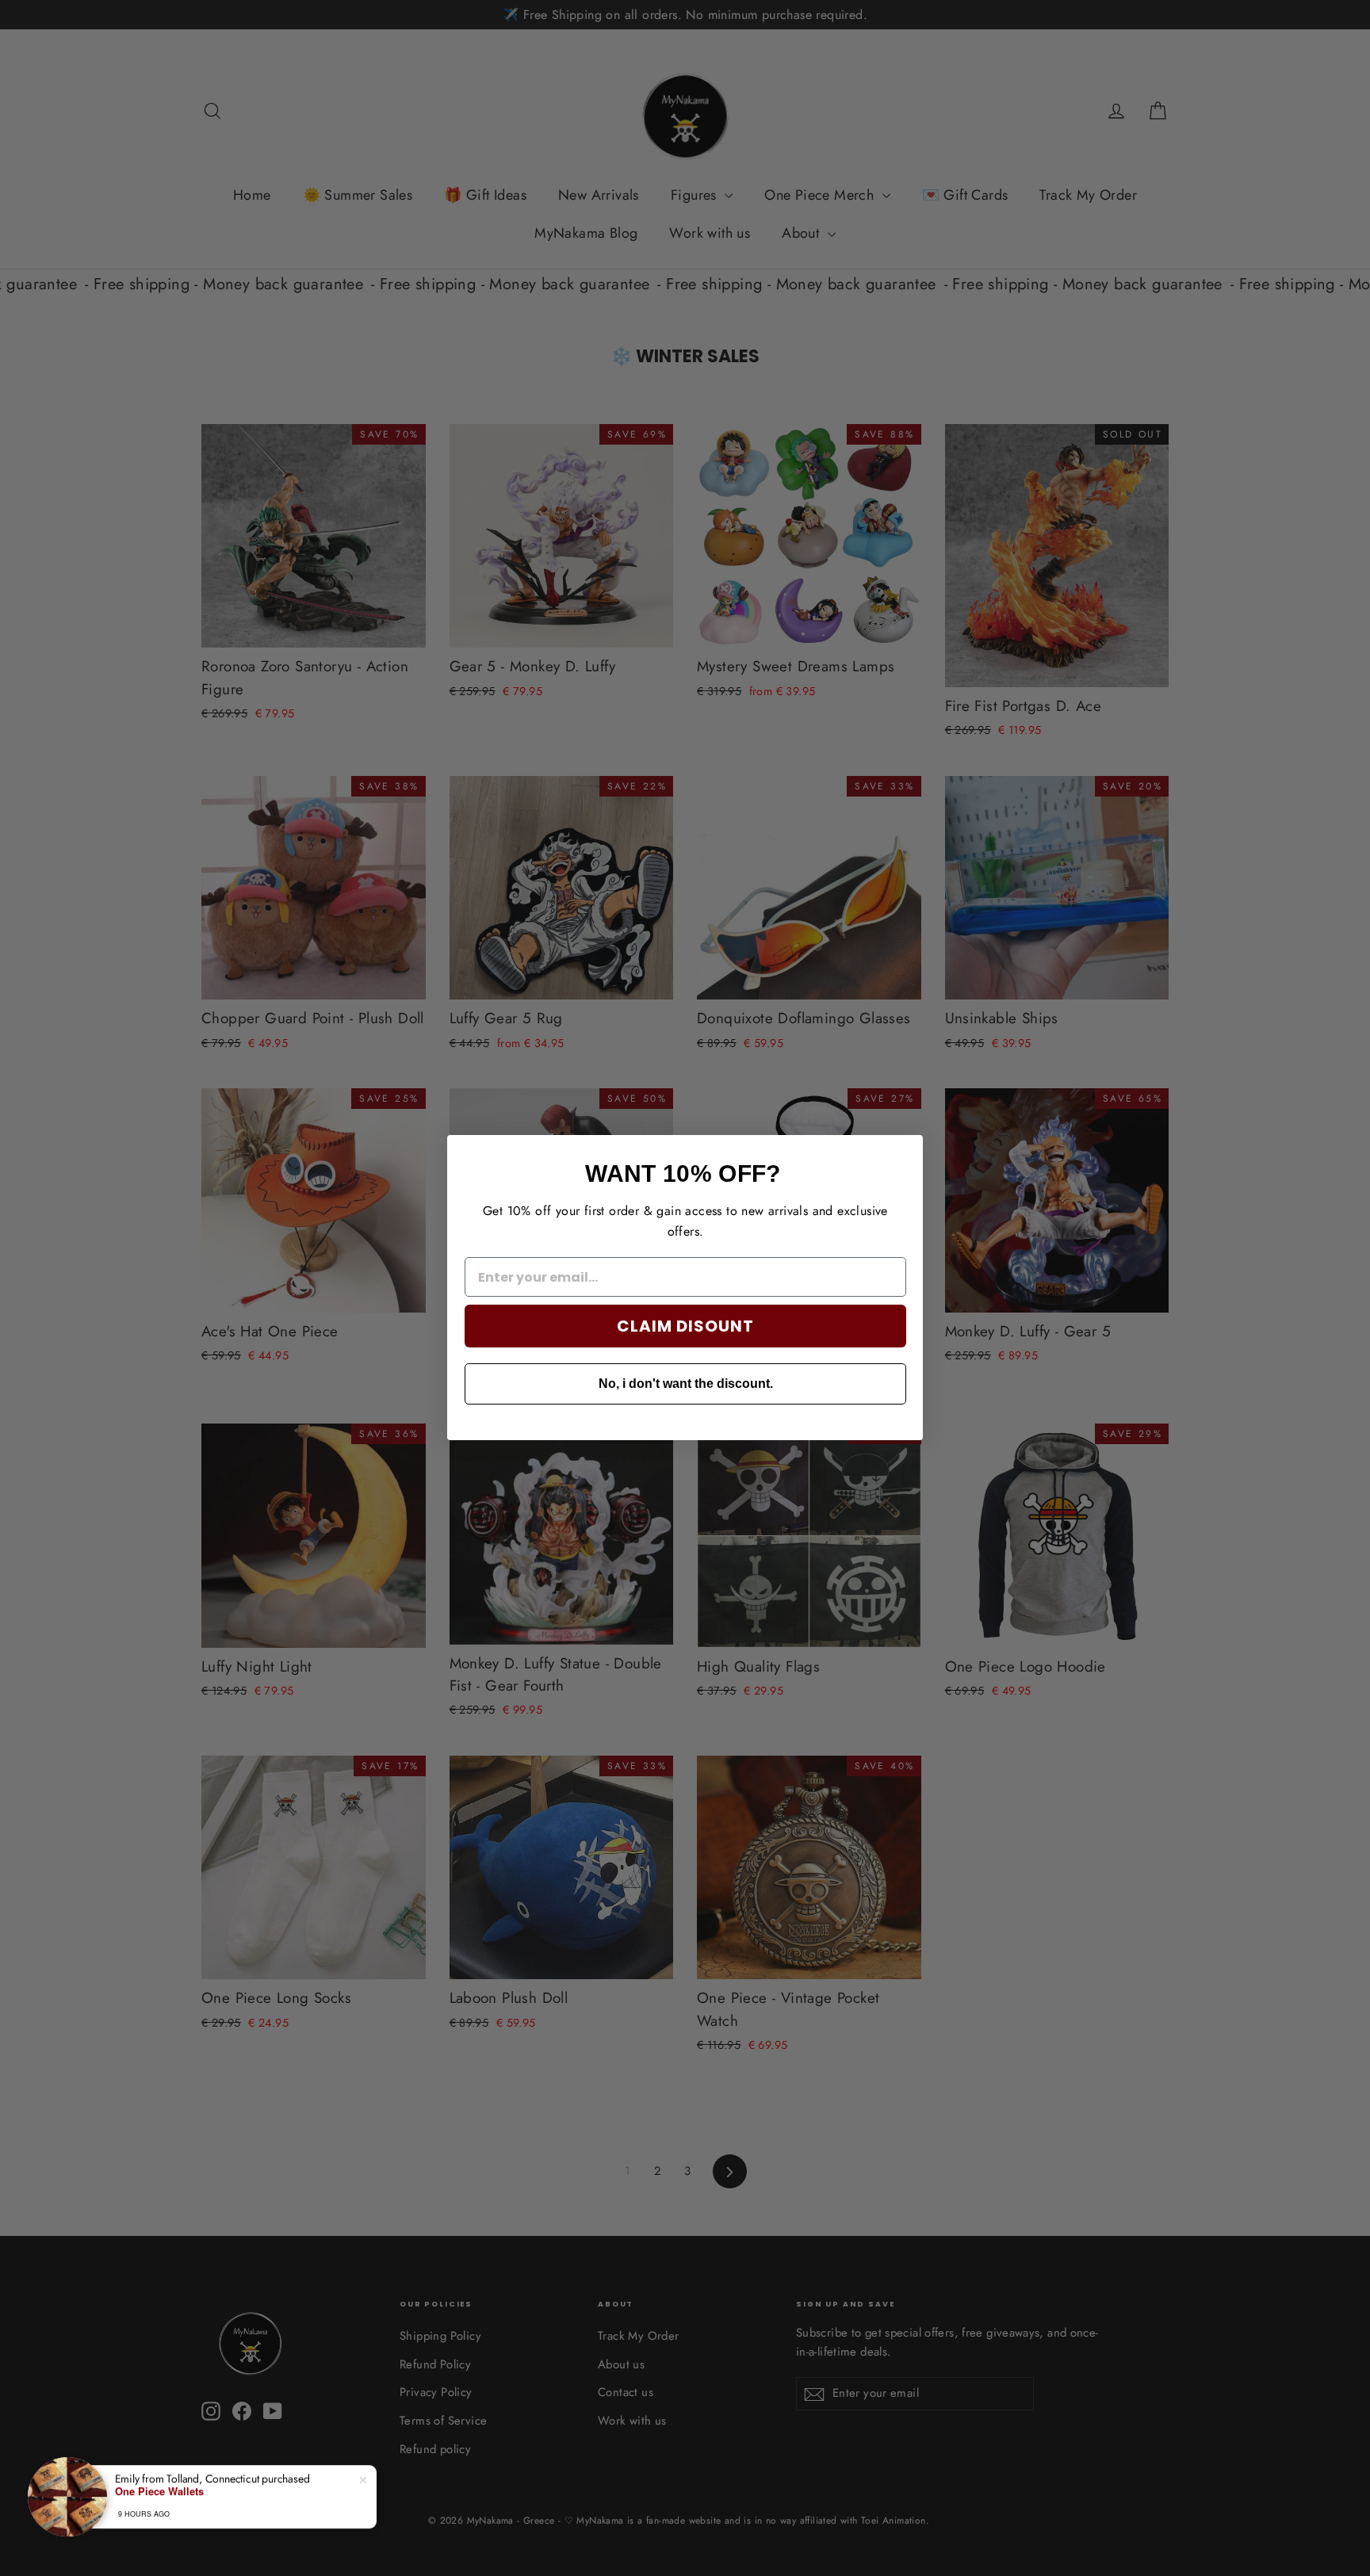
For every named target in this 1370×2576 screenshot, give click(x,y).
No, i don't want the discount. (686, 1384)
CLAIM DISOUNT (685, 1327)
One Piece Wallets (159, 2478)
